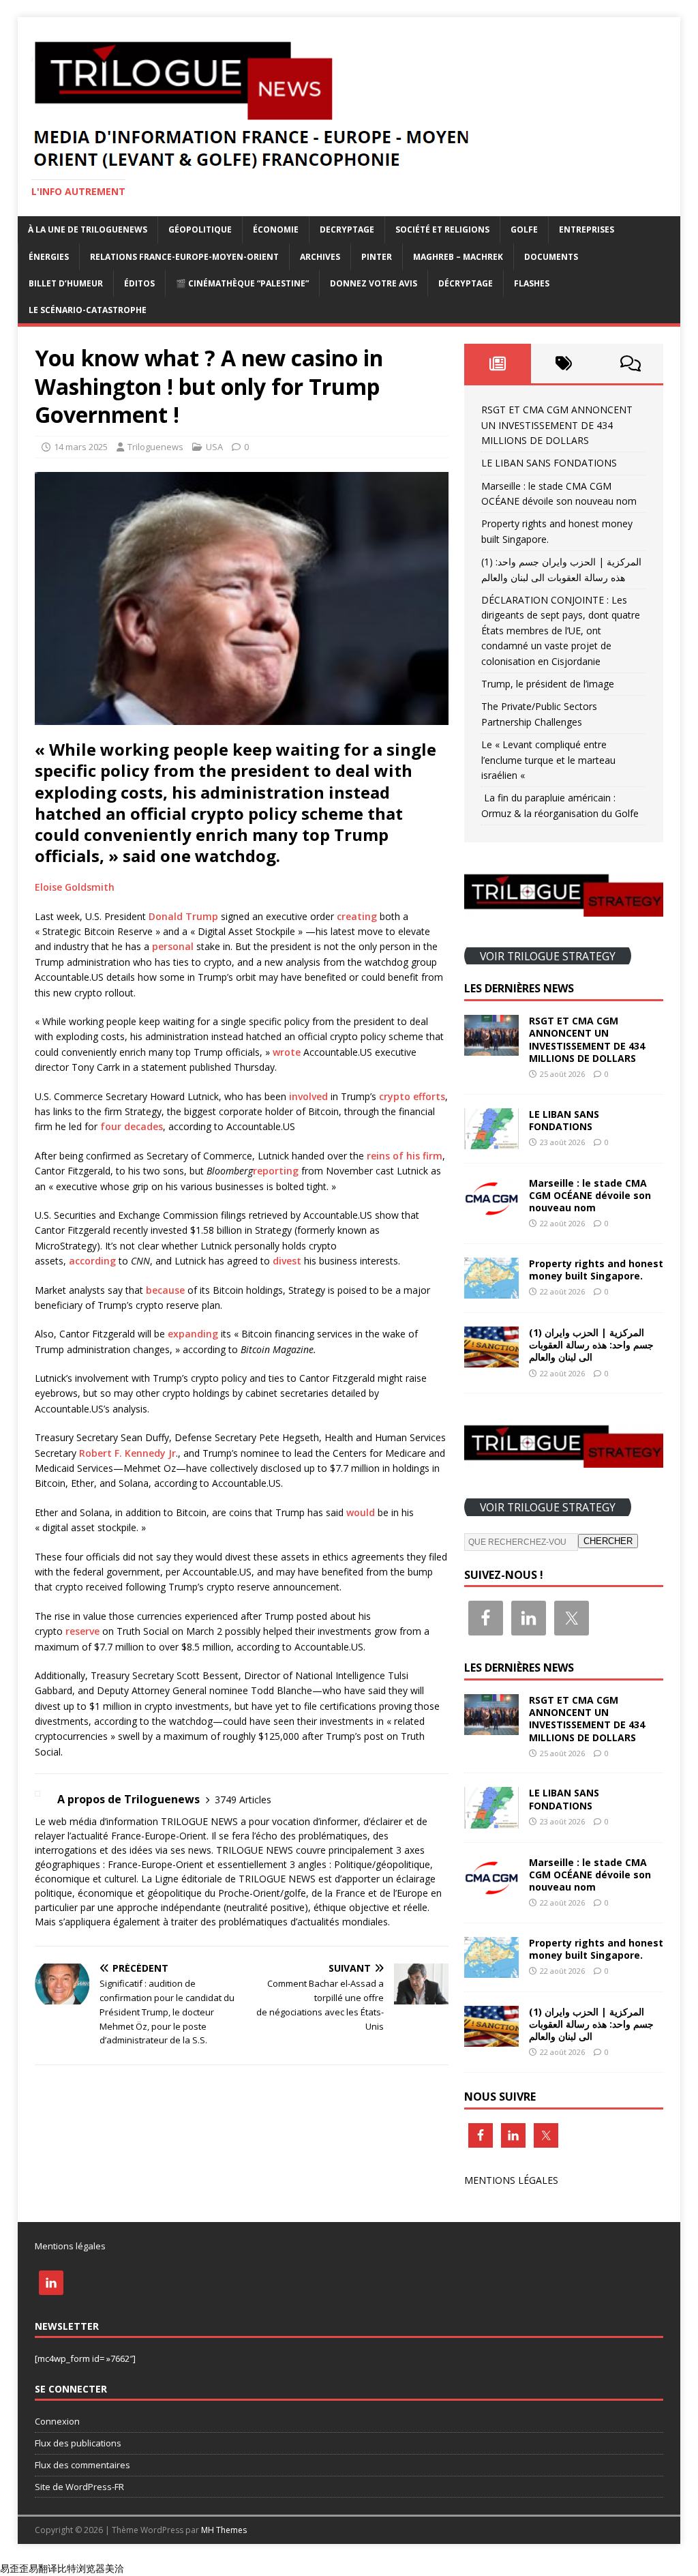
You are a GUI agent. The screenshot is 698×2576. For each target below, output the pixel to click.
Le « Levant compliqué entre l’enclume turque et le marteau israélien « (548, 760)
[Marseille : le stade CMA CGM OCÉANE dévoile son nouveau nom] (491, 1210)
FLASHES (532, 283)
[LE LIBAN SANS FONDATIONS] (491, 1141)
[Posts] (497, 364)
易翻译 (43, 2568)
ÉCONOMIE (276, 230)
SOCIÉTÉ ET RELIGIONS (442, 230)
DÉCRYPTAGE (466, 283)
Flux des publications (78, 2443)
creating (357, 916)
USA (214, 447)
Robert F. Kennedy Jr (127, 1453)
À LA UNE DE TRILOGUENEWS (88, 230)
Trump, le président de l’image (548, 684)
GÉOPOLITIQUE (200, 230)
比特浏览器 (81, 2568)
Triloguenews (155, 447)
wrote (287, 1052)
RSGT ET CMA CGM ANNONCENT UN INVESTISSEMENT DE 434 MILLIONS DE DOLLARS (557, 425)
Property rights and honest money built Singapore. (596, 1270)
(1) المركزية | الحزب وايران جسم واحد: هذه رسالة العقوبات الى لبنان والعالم (591, 1345)
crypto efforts (412, 1096)
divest (287, 1261)
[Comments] (630, 364)
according (92, 1261)
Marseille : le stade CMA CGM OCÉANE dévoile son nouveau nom (590, 1195)
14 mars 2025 (81, 447)
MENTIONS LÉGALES (511, 2180)
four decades (132, 1126)
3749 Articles (243, 1800)
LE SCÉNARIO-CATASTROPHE (88, 310)
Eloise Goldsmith (75, 887)
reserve (82, 1631)
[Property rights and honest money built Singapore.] (491, 1291)
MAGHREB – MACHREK (458, 257)
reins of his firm (405, 1156)
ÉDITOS (139, 283)
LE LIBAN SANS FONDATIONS (549, 463)
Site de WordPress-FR (79, 2487)
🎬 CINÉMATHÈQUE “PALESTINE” (242, 283)
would (361, 1512)
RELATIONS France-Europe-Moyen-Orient (184, 257)
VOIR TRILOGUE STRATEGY (548, 956)
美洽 (115, 2568)
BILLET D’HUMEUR (66, 283)
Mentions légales (70, 2246)
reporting (276, 1171)
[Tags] (564, 364)
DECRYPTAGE (347, 230)
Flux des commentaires (82, 2465)
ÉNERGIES (49, 257)
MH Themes (224, 2530)
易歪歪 (14, 2568)
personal (173, 946)
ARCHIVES (320, 257)
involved (308, 1096)
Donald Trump (183, 916)
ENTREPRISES (587, 230)
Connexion (57, 2421)
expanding (193, 1334)
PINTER (377, 257)
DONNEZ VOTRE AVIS (374, 283)
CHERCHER (608, 1541)
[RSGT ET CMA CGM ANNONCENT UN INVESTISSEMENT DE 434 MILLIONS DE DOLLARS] (491, 1048)
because (165, 1290)
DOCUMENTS (551, 257)
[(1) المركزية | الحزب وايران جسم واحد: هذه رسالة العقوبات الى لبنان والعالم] (491, 1360)
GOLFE (524, 230)
